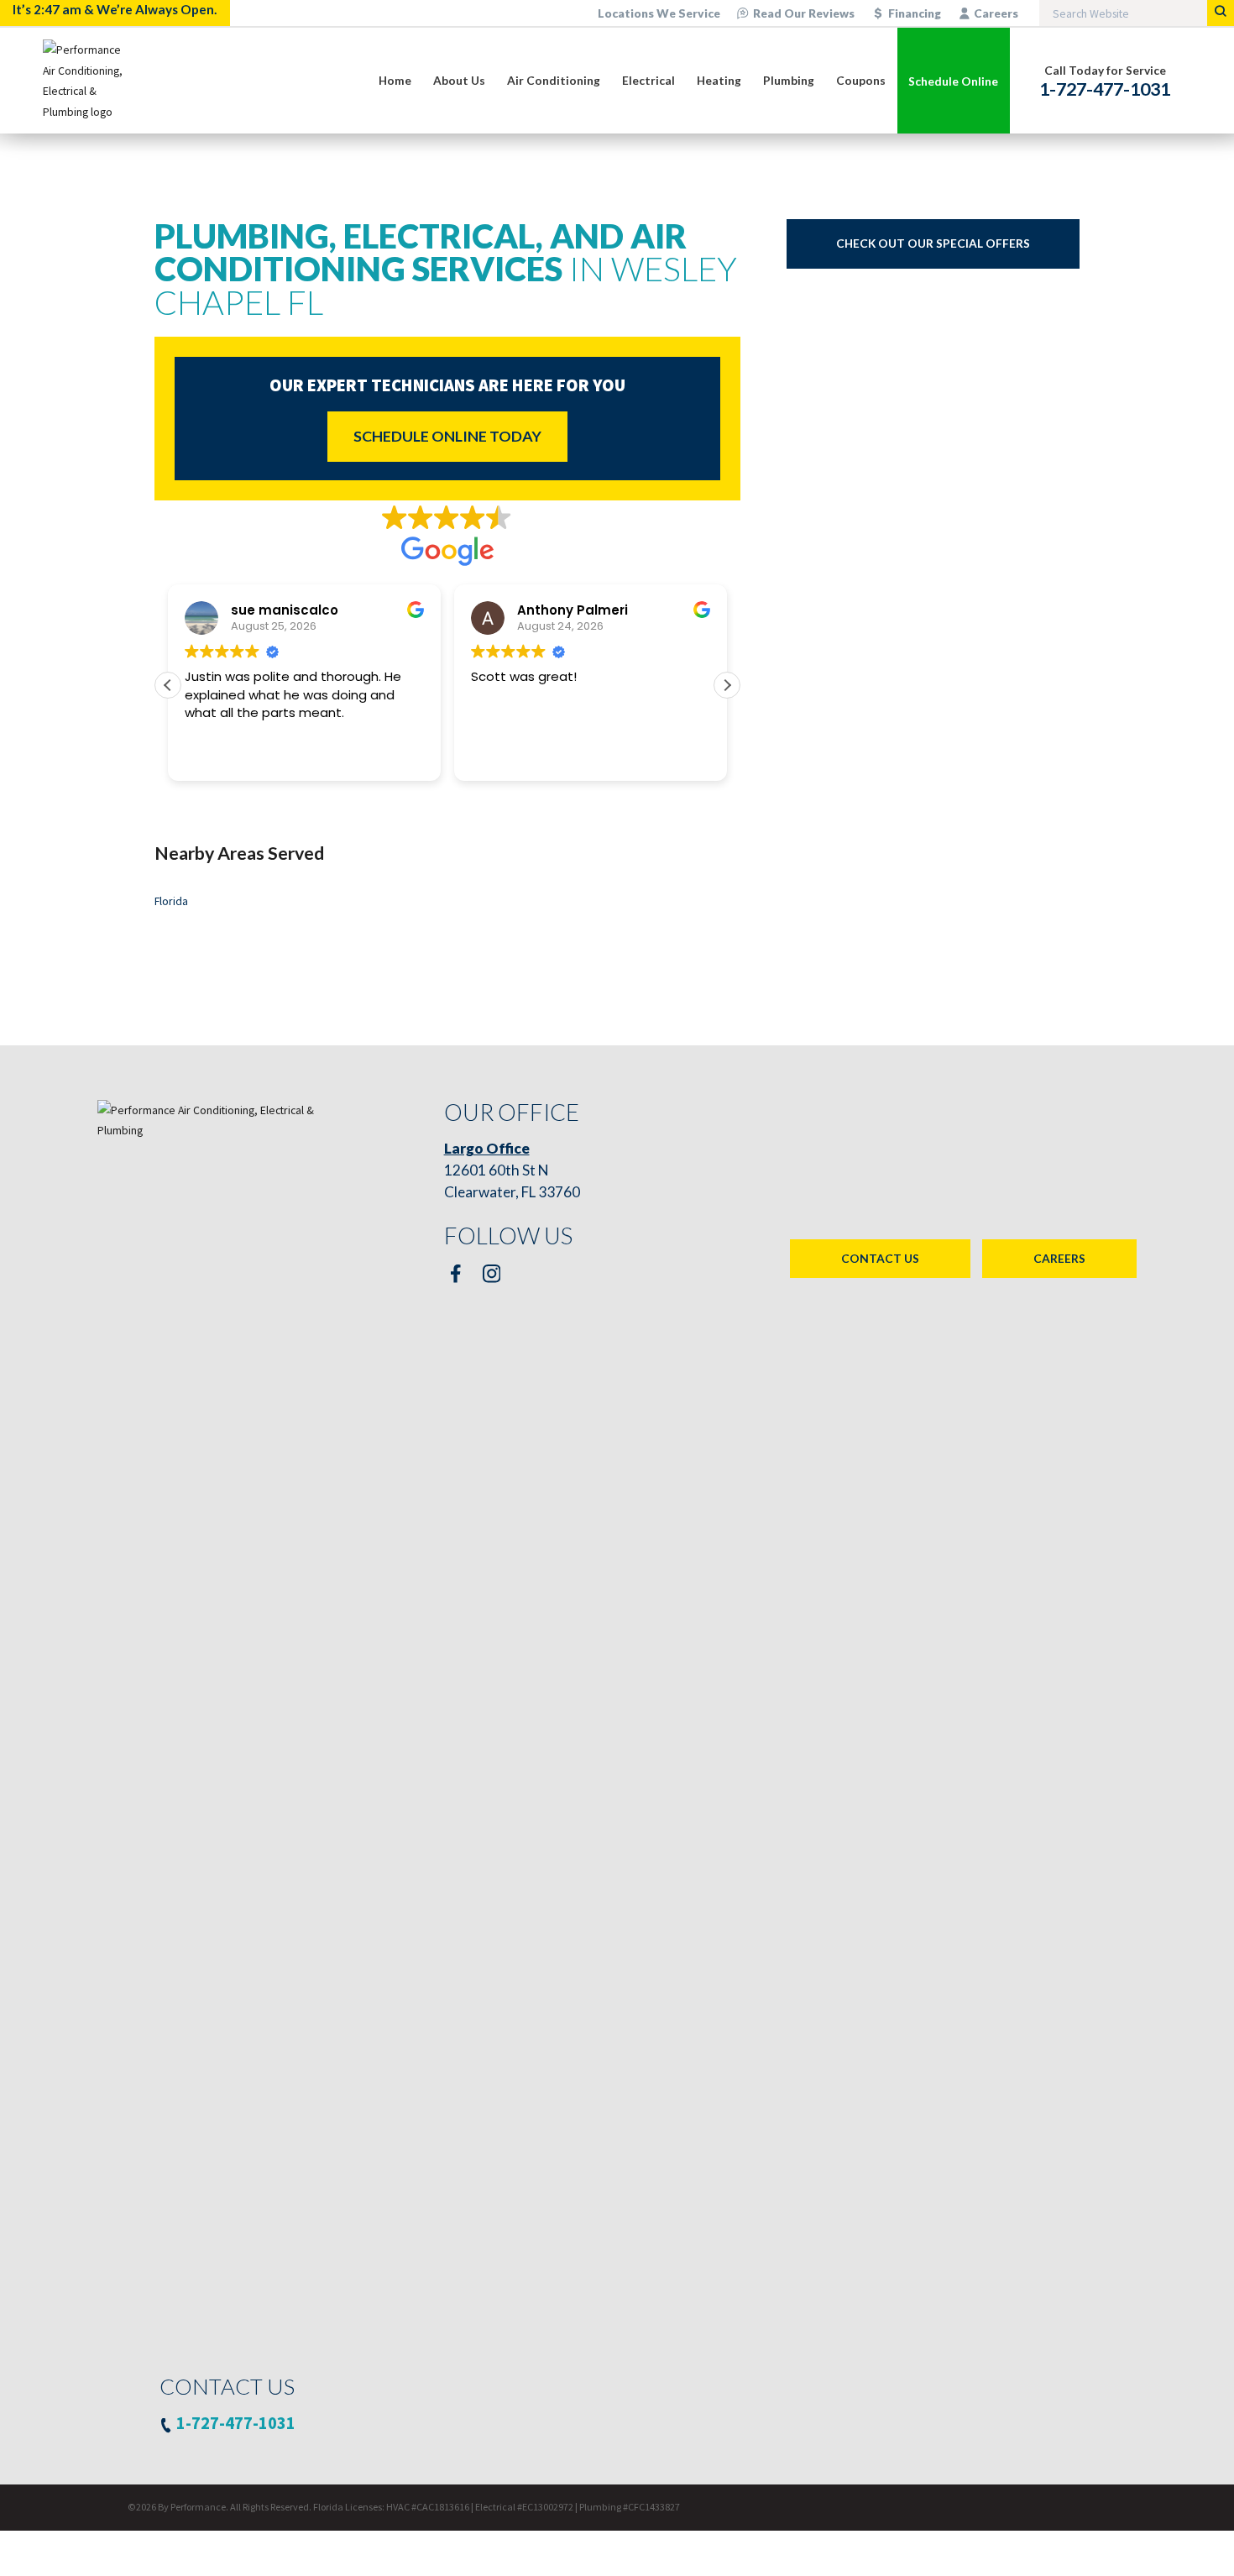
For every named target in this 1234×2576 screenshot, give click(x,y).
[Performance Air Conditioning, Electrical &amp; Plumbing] (89, 81)
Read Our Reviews (804, 13)
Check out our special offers (933, 243)
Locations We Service (659, 13)
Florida (171, 901)
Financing (915, 13)
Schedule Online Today (447, 436)
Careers (996, 13)
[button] (727, 685)
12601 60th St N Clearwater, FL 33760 (512, 1170)
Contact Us (880, 1258)
